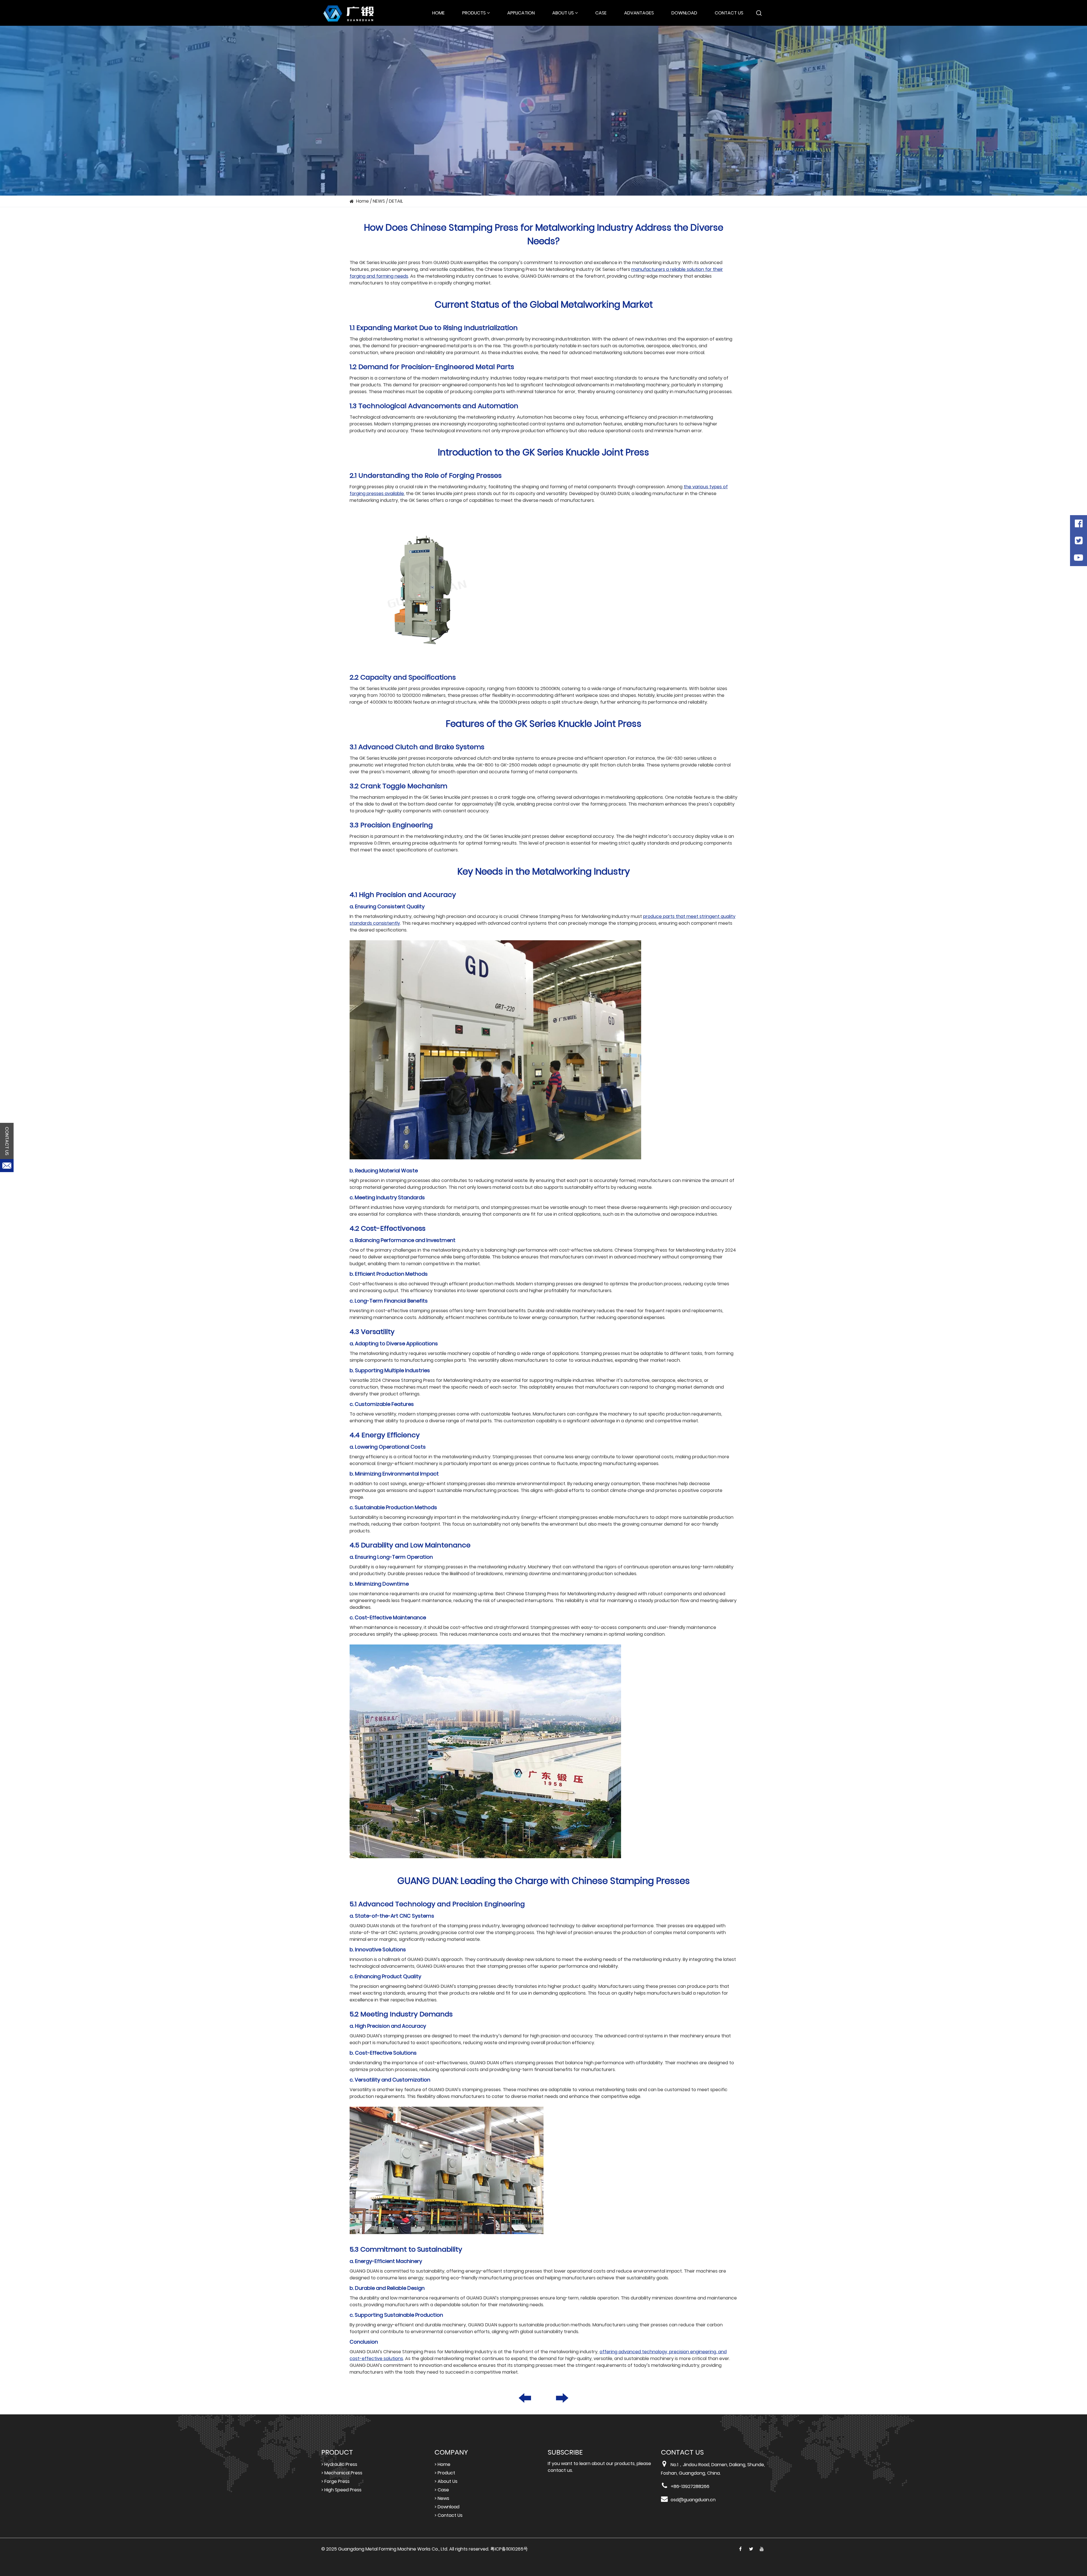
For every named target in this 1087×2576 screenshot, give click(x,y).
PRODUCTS (474, 13)
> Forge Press (335, 2481)
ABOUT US (563, 13)
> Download (447, 2507)
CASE (601, 13)
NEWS (379, 201)
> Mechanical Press (342, 2473)
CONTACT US (729, 13)
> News (442, 2498)
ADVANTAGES (639, 13)
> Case (442, 2490)
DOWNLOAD (684, 13)
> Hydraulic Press (339, 2464)
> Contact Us (449, 2515)
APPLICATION (521, 13)
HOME (438, 13)
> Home (442, 2464)
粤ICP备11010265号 (509, 2549)
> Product (445, 2473)
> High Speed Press (341, 2490)
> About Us (446, 2481)
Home (362, 201)
